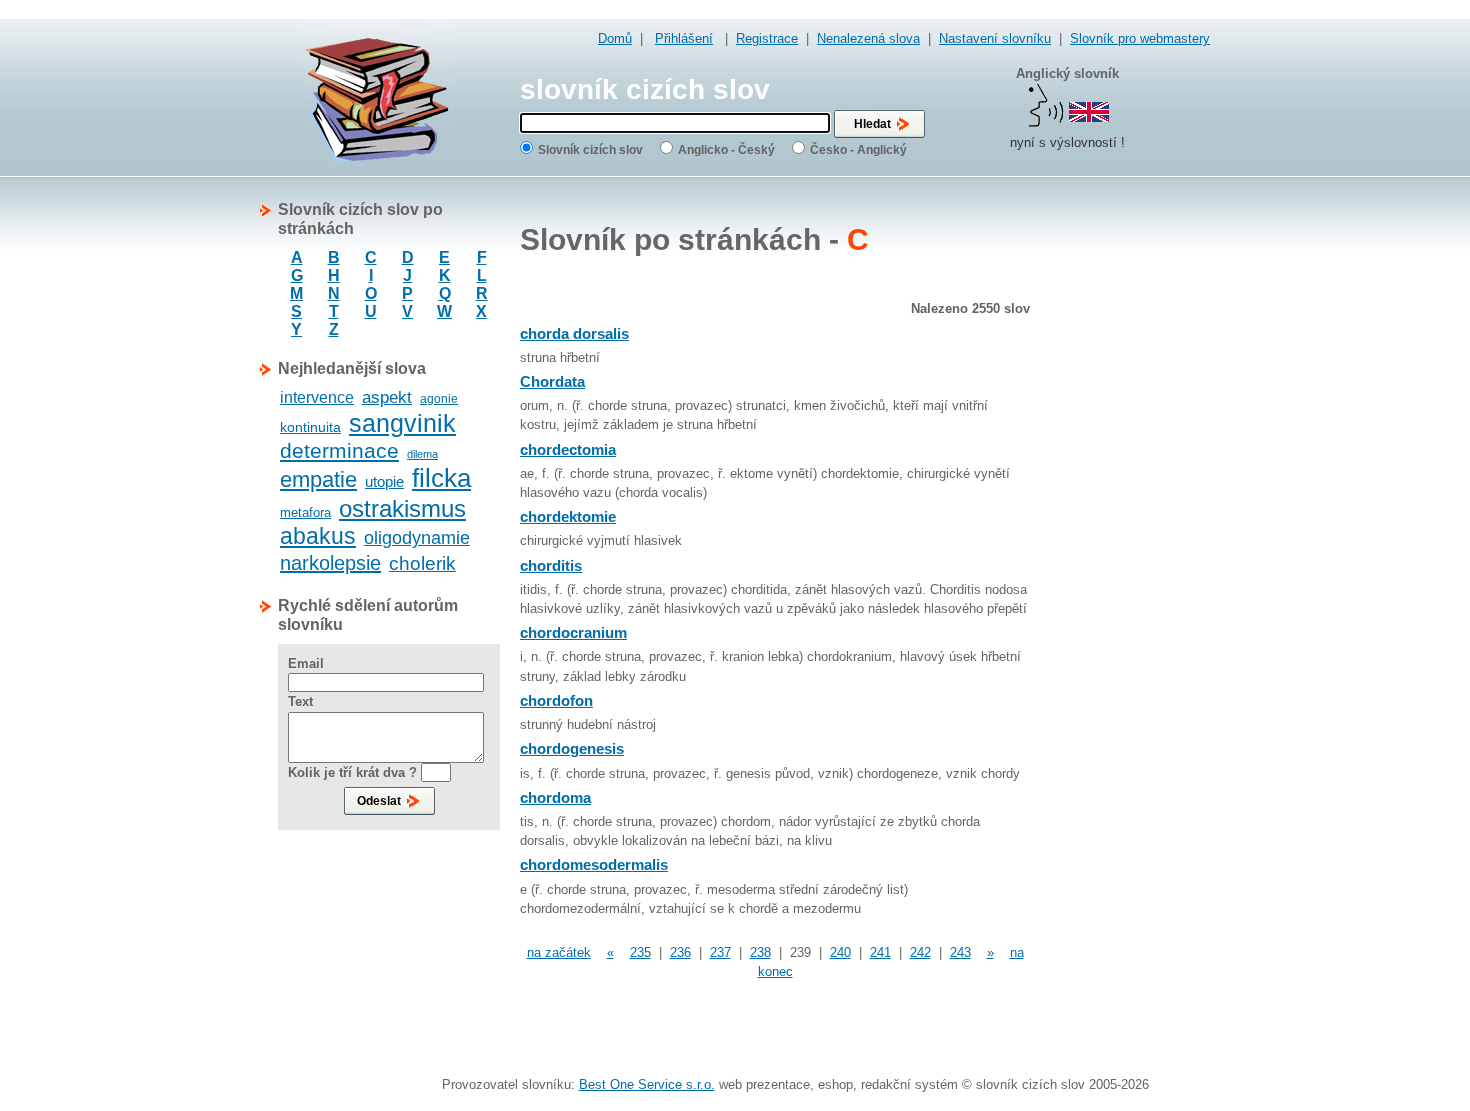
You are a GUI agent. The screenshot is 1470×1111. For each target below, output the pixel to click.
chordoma (555, 797)
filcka (441, 478)
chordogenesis (572, 748)
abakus (318, 536)
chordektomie (568, 516)
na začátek (559, 952)
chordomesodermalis (594, 864)
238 (760, 952)
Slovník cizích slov (590, 150)
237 (720, 952)
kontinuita (310, 427)
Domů (615, 38)
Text (300, 701)
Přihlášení (684, 38)
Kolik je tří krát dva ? (352, 772)
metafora (305, 512)
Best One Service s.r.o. (647, 1084)
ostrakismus (402, 508)
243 (960, 952)
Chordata (552, 381)
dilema (422, 454)
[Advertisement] (1130, 500)
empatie (318, 479)
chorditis (551, 565)
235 (640, 952)
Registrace (767, 38)
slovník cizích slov (645, 89)
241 (880, 952)
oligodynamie (417, 538)
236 (680, 952)
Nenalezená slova (868, 38)
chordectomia (568, 449)
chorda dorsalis (574, 333)
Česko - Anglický (858, 150)
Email (306, 663)
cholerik (422, 563)
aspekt (387, 397)
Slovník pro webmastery (1140, 38)
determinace (339, 450)
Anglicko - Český (726, 150)
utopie (384, 481)
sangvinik (402, 423)
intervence (317, 397)
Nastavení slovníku (995, 38)
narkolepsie (330, 563)
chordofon (556, 700)
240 (840, 952)
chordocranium (573, 632)
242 (920, 952)
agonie (439, 399)
